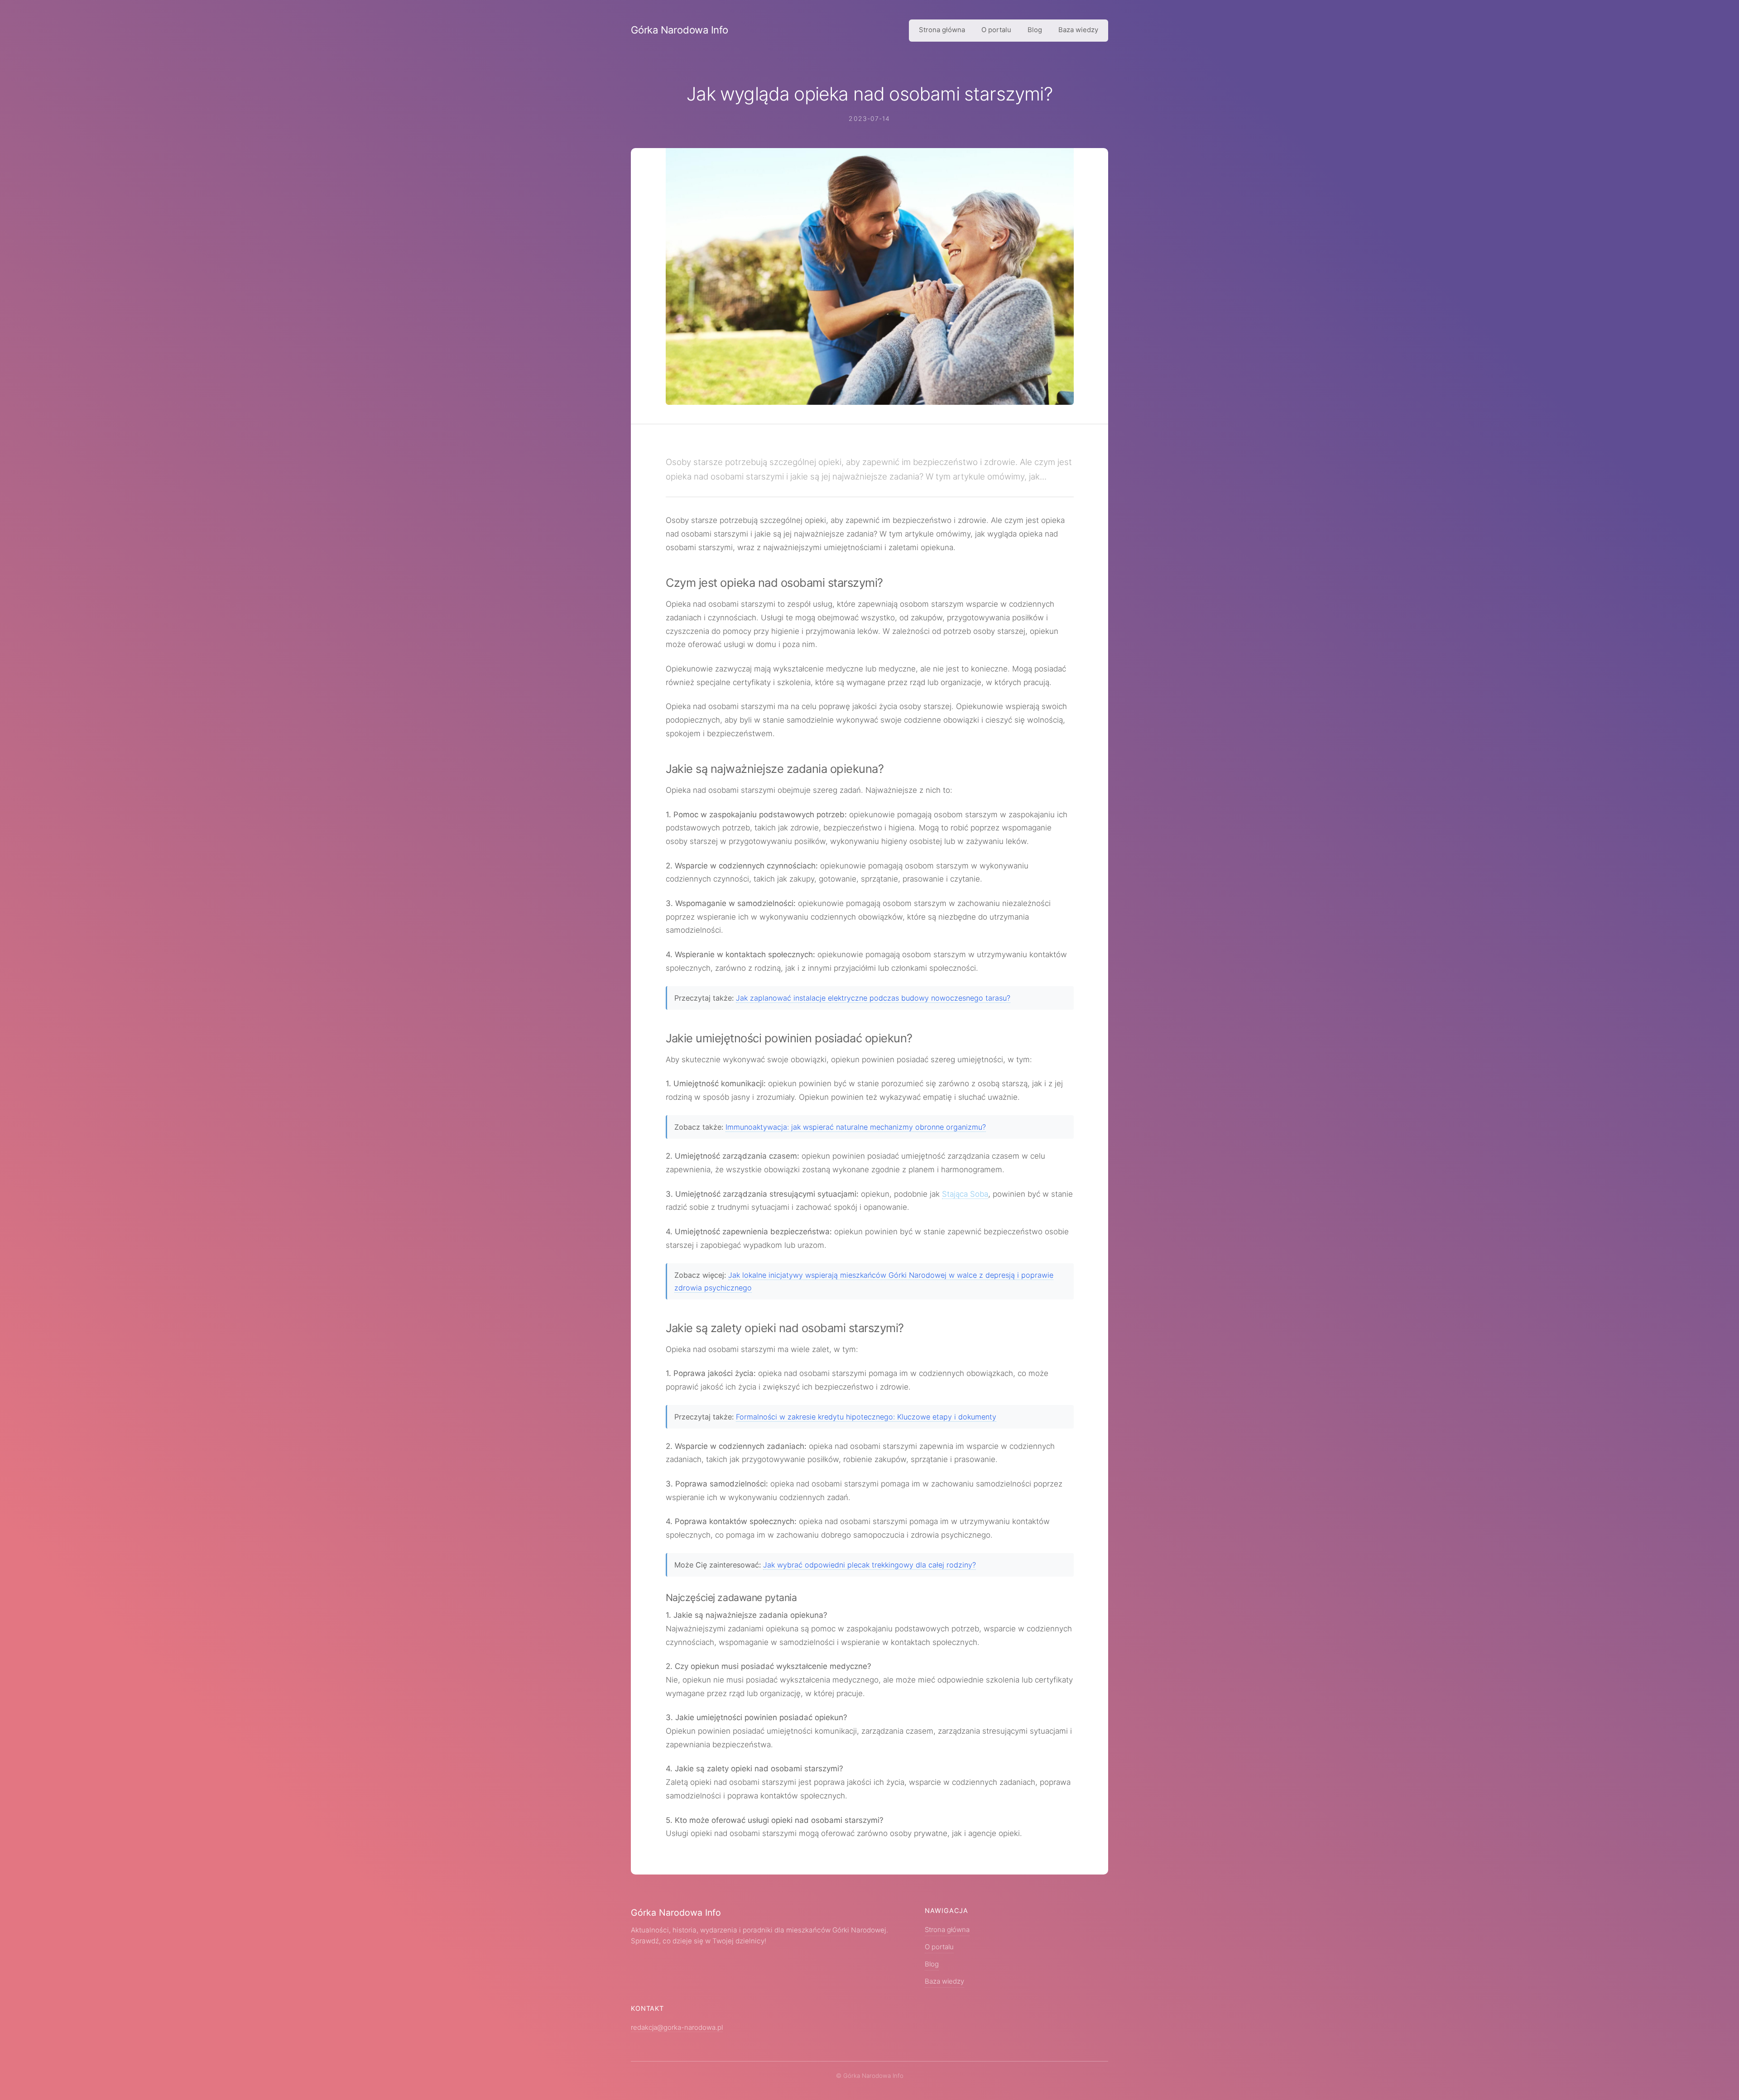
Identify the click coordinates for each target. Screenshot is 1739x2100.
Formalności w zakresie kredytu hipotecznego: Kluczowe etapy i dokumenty (866, 1417)
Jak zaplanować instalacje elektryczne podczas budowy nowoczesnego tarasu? (873, 998)
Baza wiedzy (1078, 30)
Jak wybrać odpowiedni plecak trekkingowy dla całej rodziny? (869, 1565)
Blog (1035, 30)
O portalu (996, 30)
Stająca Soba (965, 1194)
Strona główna (942, 30)
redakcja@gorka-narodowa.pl (677, 2028)
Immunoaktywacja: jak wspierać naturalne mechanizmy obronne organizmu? (856, 1127)
